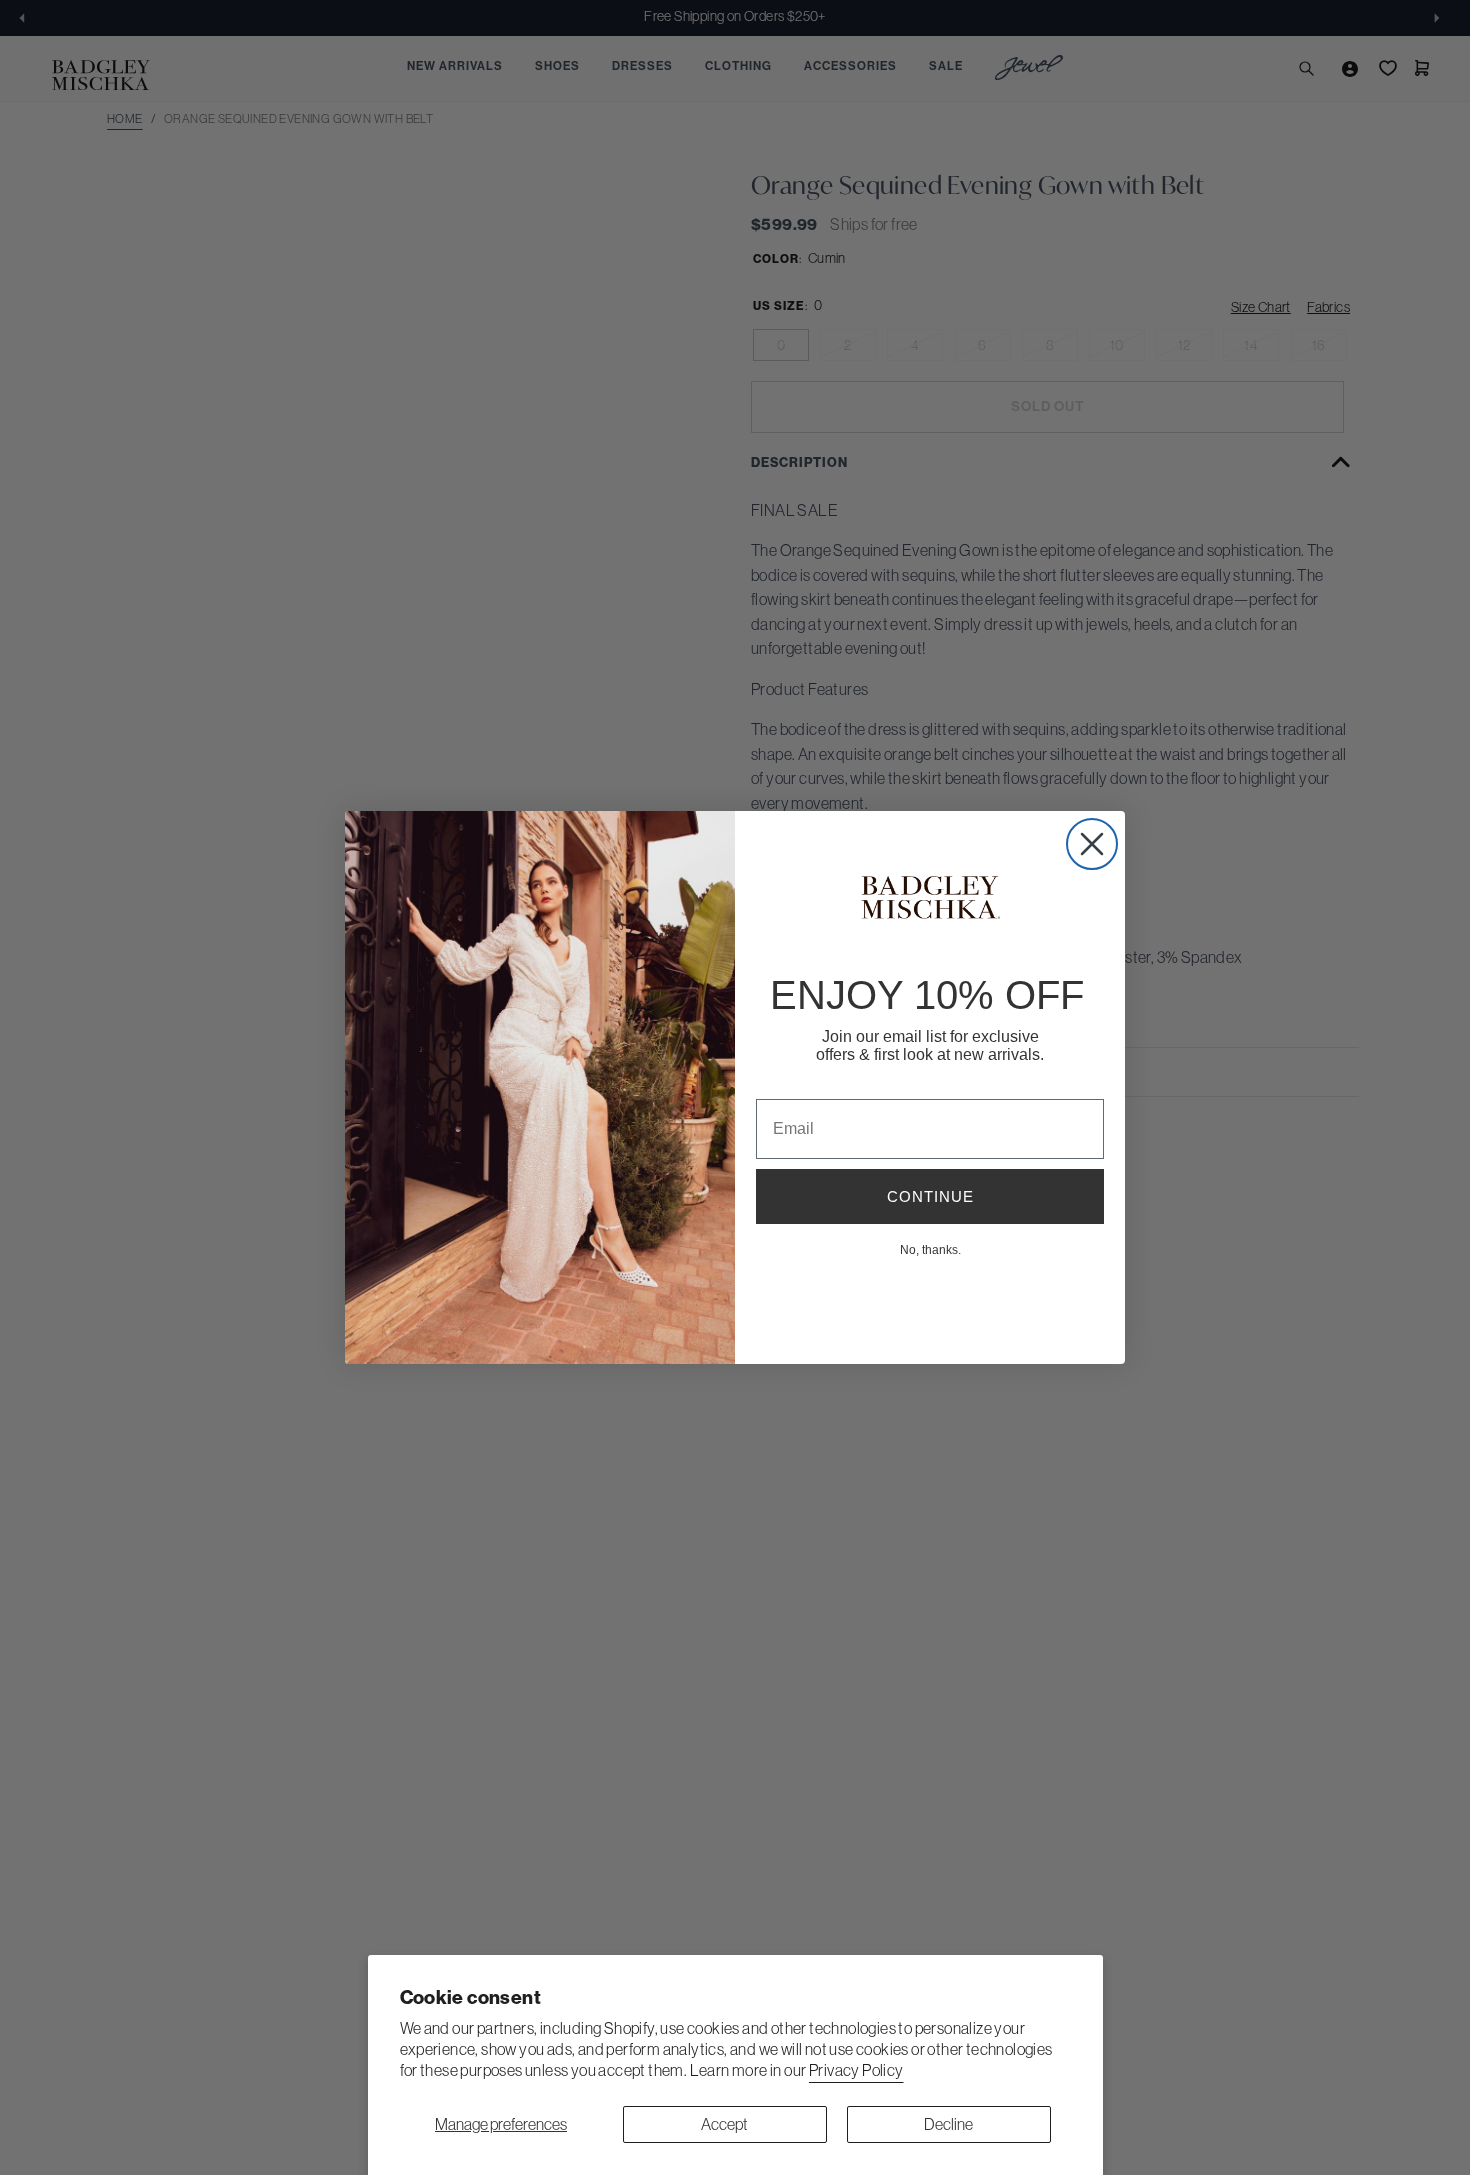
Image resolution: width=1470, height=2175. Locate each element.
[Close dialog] (1092, 844)
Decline (948, 2124)
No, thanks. (930, 1249)
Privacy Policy (856, 2070)
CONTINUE (930, 1196)
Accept (724, 2124)
